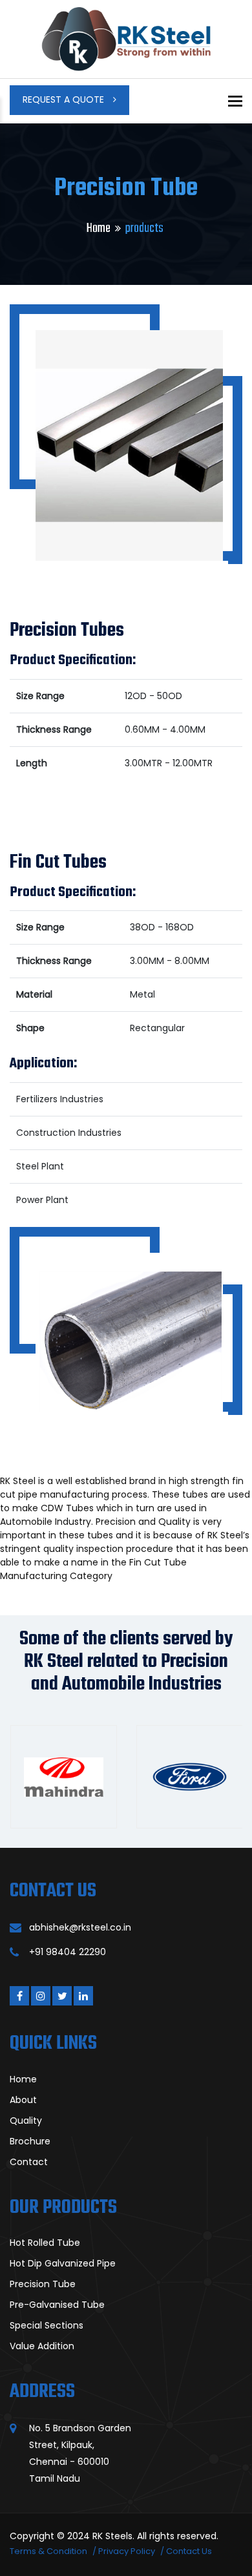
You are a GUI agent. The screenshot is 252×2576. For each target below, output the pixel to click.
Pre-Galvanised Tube (57, 2305)
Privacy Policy (127, 2551)
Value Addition (42, 2346)
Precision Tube (43, 2284)
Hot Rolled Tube (45, 2243)
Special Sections (47, 2325)
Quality (26, 2120)
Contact (29, 2162)
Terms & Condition (48, 2551)
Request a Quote (65, 99)
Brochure (30, 2141)
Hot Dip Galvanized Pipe (63, 2263)
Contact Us (189, 2551)
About (23, 2100)
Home (99, 228)
